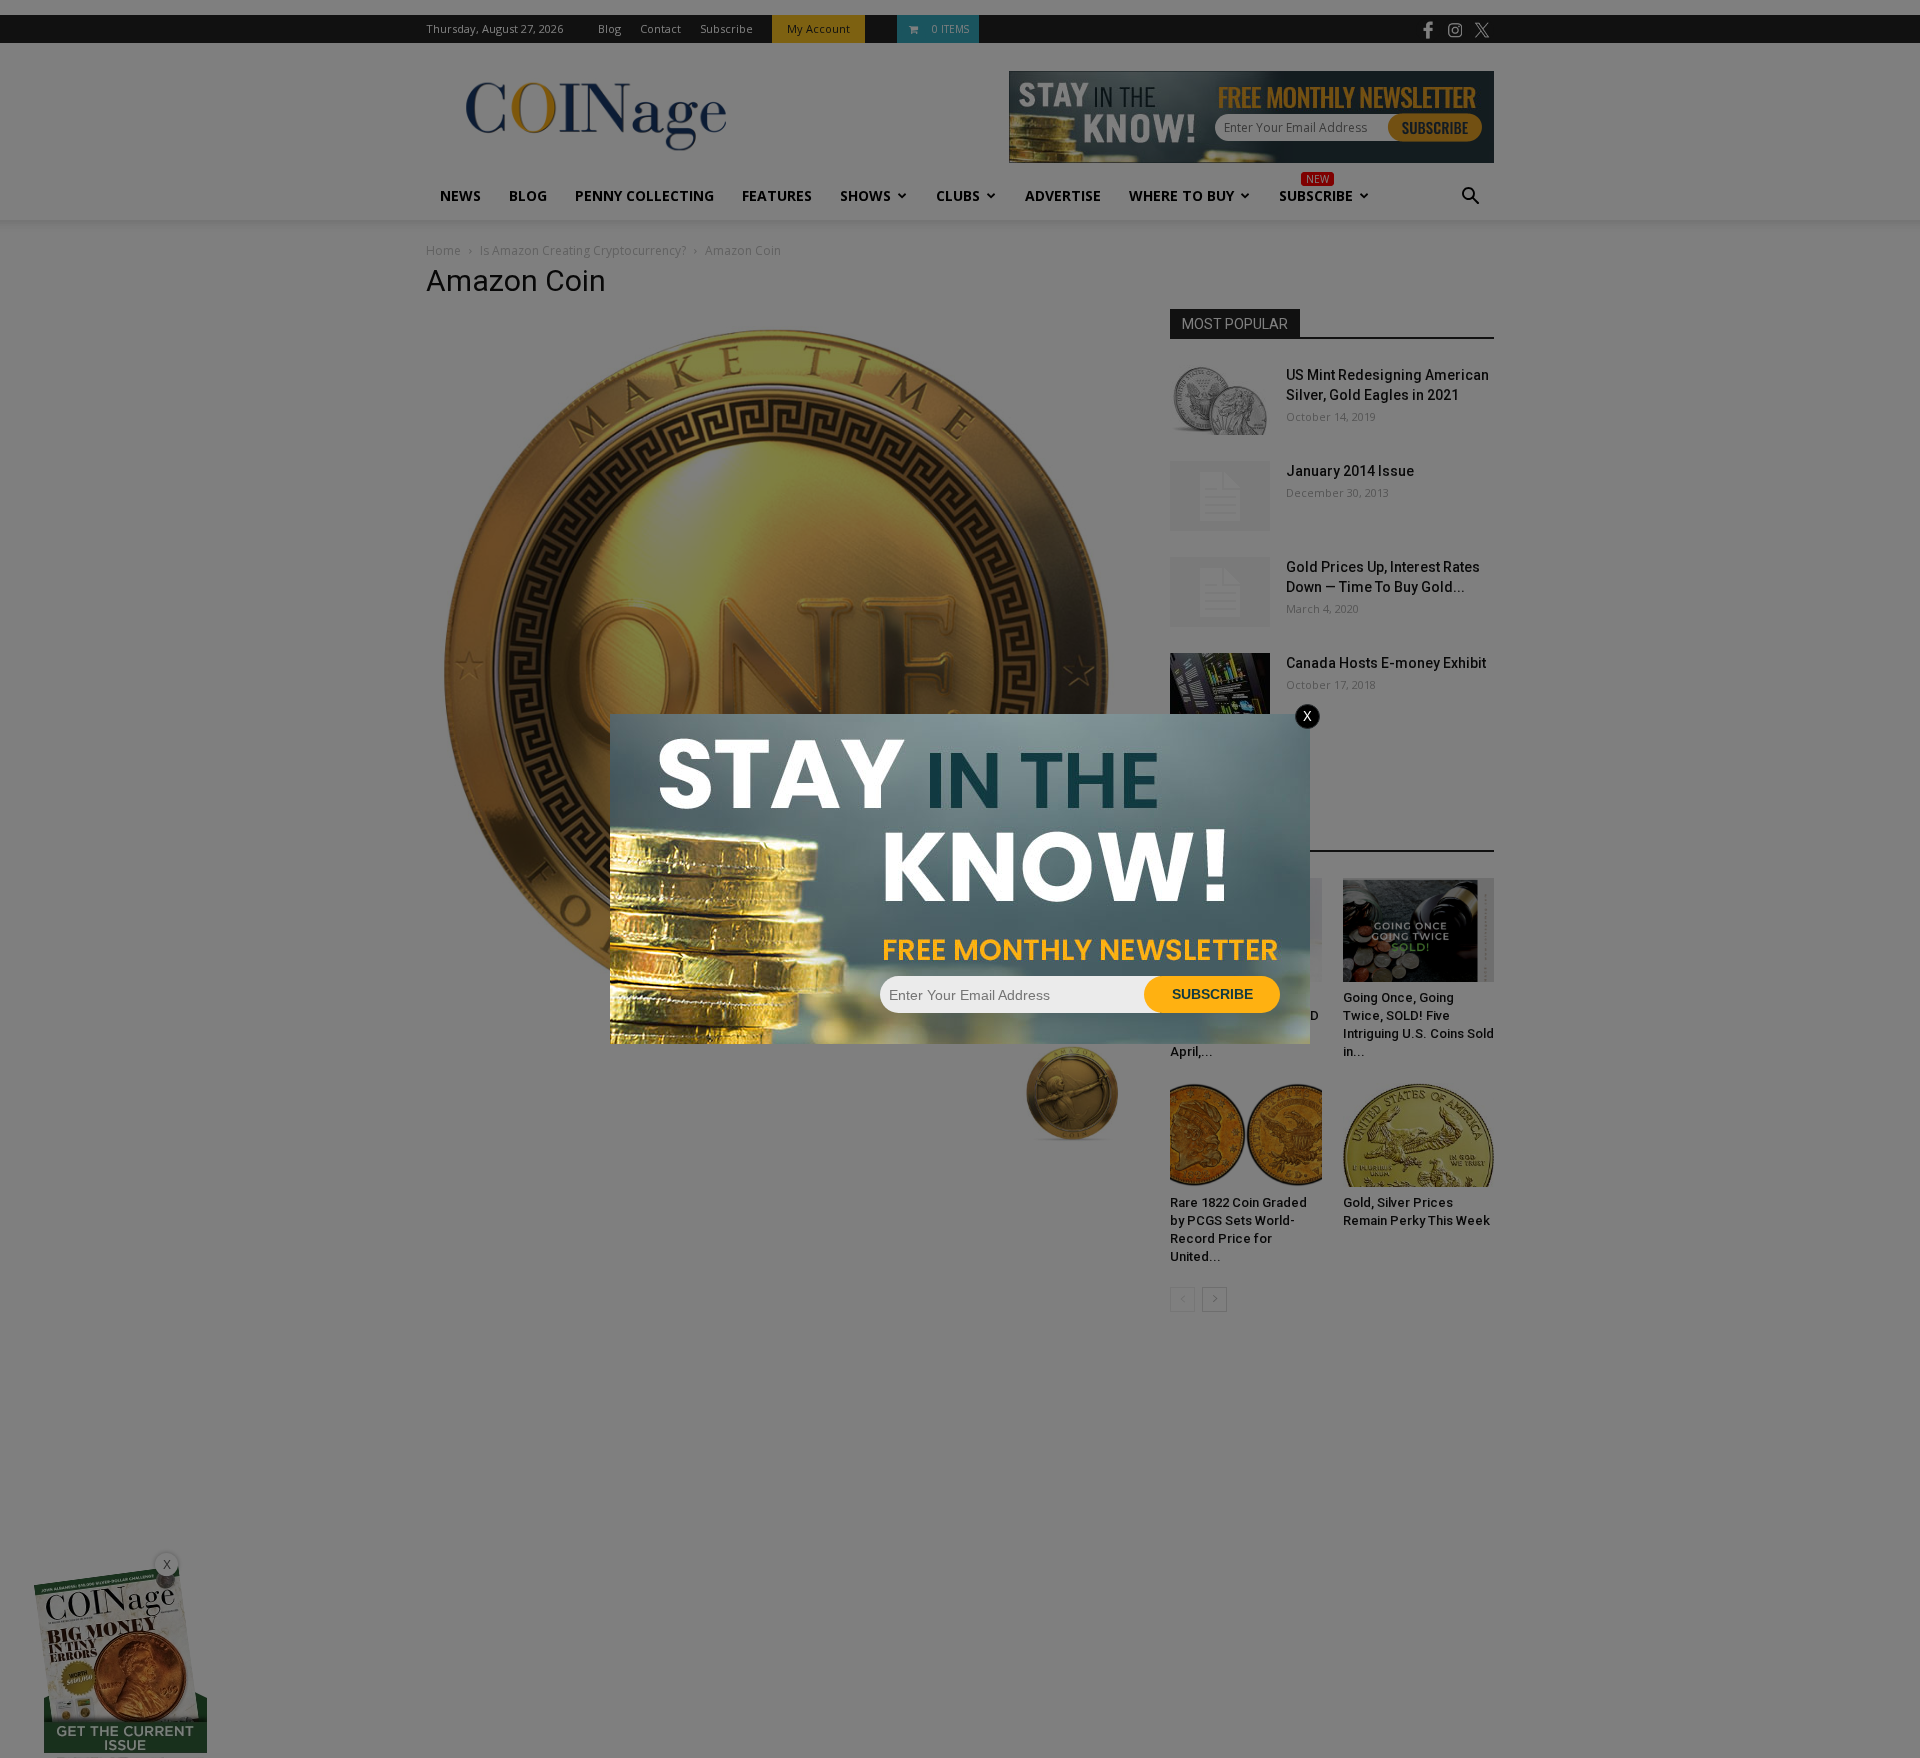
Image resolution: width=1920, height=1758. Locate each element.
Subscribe (1212, 994)
